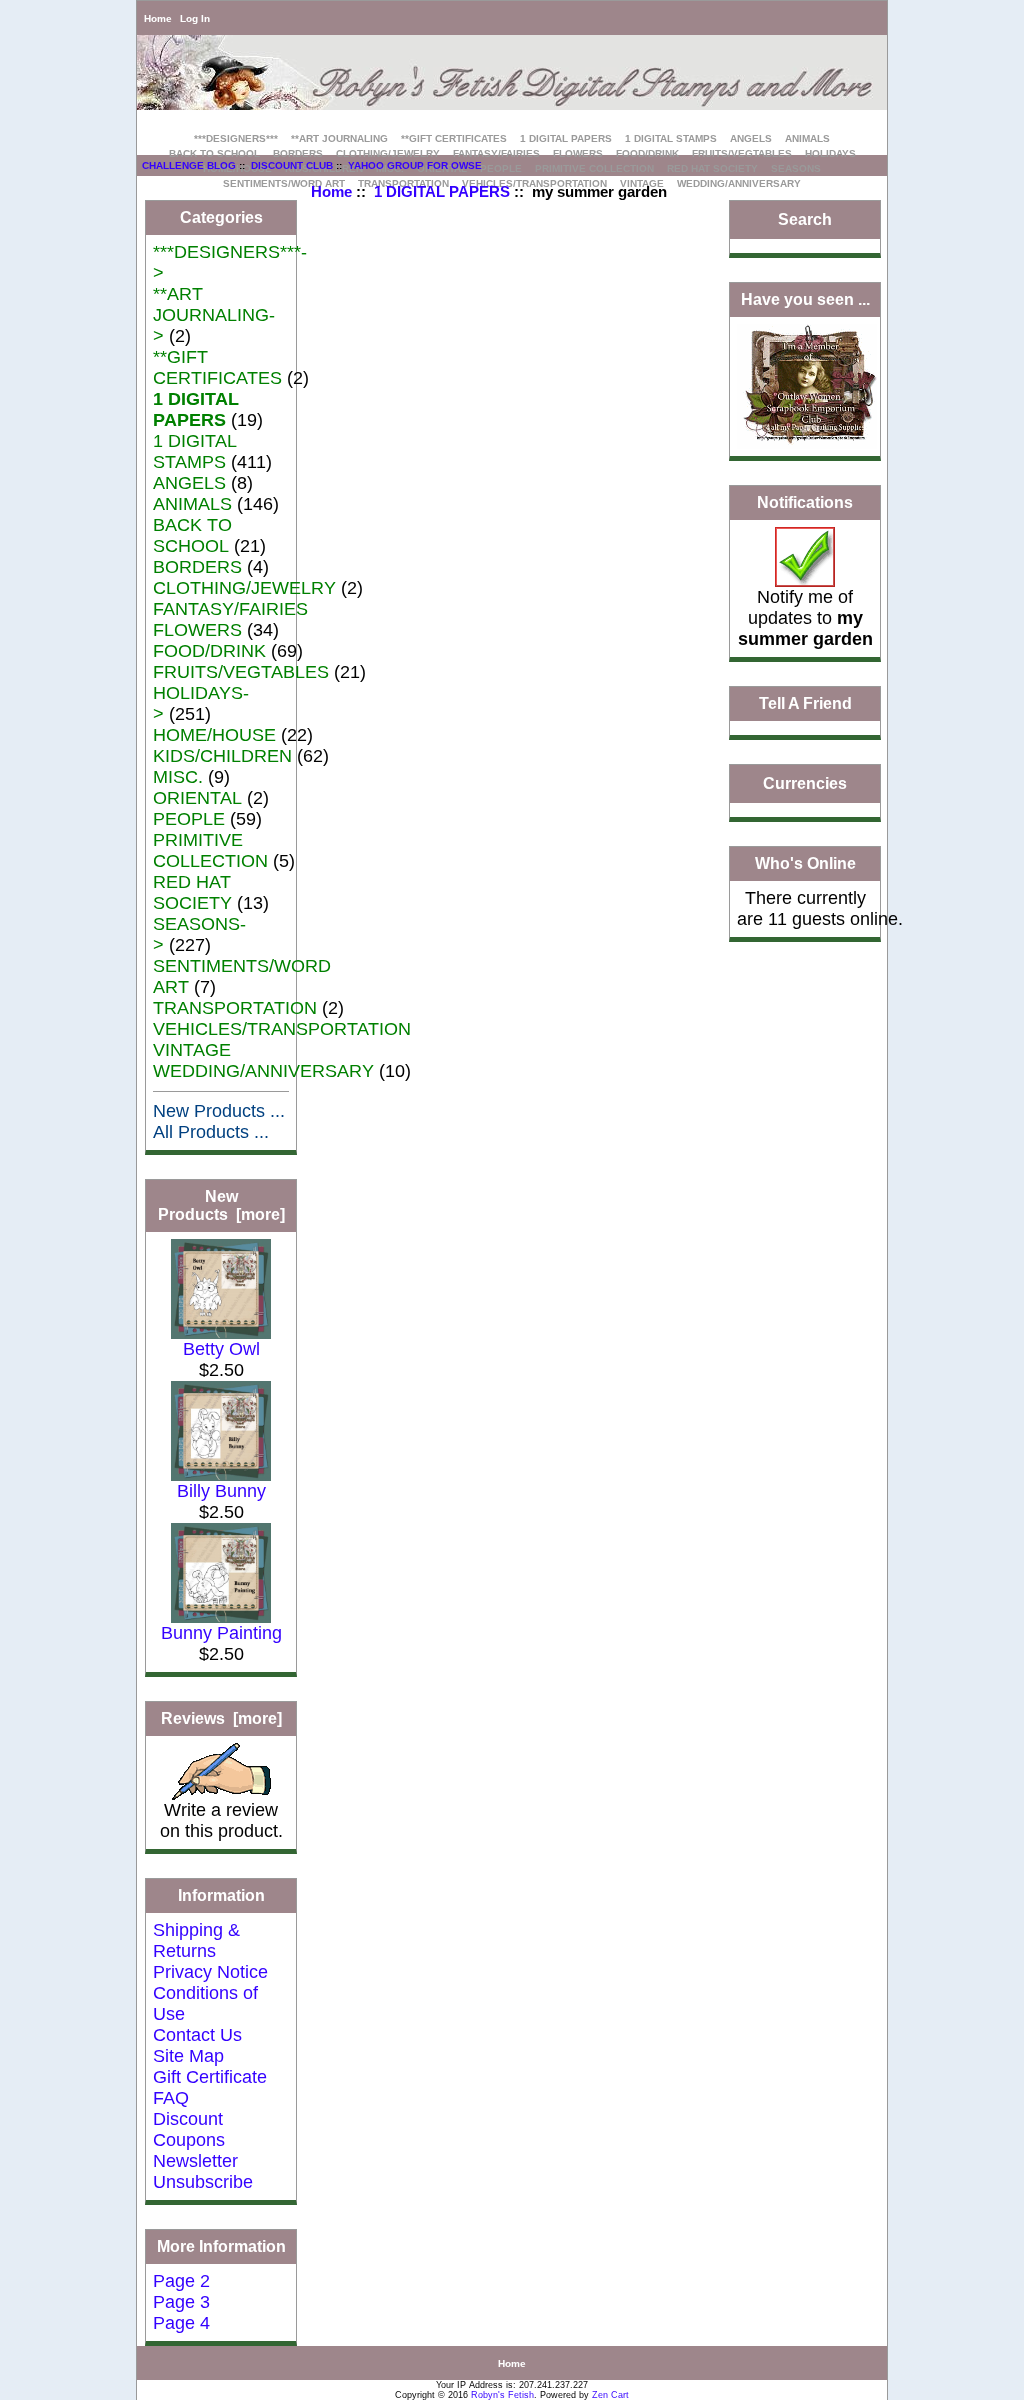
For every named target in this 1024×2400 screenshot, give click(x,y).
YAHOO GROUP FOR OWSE (415, 165)
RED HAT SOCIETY (712, 168)
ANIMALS (807, 138)
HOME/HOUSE (214, 735)
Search (805, 219)
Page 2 (181, 2281)
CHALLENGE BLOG (189, 165)
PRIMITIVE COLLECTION (594, 168)
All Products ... (211, 1132)
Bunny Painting (221, 1633)
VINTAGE (192, 1050)
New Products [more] (221, 1205)
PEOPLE (501, 168)
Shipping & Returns (196, 1940)
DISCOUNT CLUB (292, 165)
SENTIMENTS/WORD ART (284, 183)
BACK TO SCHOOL (214, 153)
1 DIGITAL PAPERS (442, 191)
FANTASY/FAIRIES (496, 153)
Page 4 (181, 2323)
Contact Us (197, 2035)
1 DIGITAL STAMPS (671, 138)
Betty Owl (221, 1349)
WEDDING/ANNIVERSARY (739, 183)
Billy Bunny (221, 1491)
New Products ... (219, 1111)
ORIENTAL (197, 798)
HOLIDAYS (830, 153)
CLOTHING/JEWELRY (388, 153)
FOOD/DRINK (647, 153)
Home (158, 18)
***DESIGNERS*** (236, 138)
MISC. (178, 777)
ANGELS (751, 138)
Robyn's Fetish (502, 2395)
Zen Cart (610, 2395)
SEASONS (796, 168)
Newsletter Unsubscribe (203, 2171)
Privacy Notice (210, 1972)
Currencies (805, 783)
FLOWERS (578, 153)
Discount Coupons (189, 2129)
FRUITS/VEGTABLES (742, 153)
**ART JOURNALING (339, 138)
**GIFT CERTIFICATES (454, 138)
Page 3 (181, 2302)
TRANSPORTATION (235, 1008)
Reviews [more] (221, 1718)
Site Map (188, 2056)
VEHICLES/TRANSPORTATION (282, 1029)
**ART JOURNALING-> (214, 315)
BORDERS (298, 153)
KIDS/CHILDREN (222, 756)
